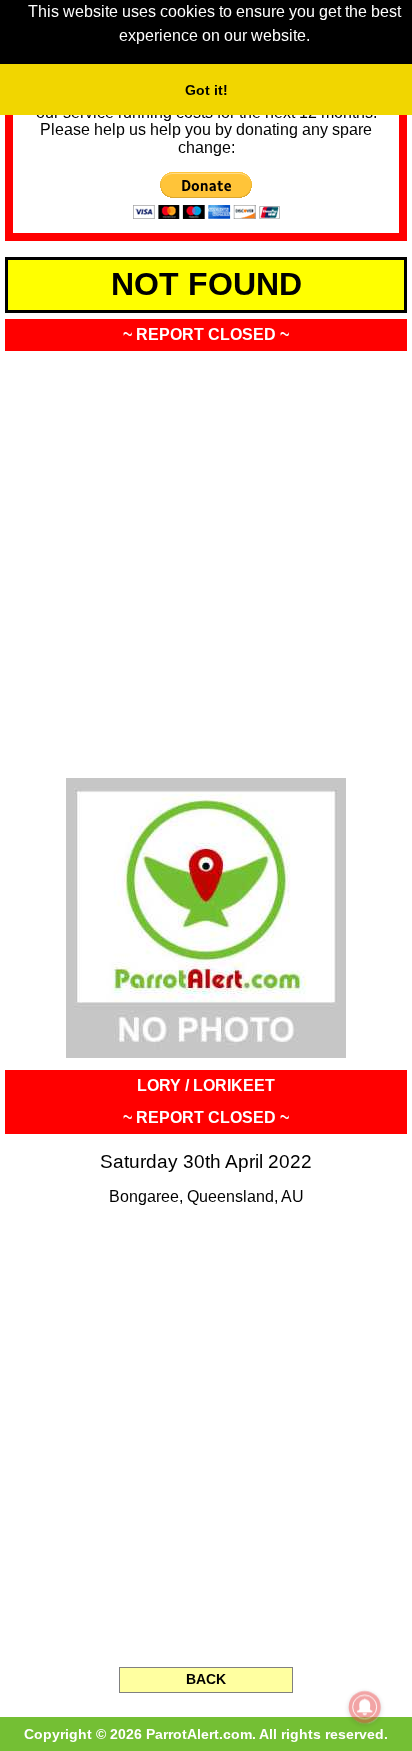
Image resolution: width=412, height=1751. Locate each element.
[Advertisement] (206, 558)
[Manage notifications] (365, 1707)
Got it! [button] (206, 90)
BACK (206, 1679)
